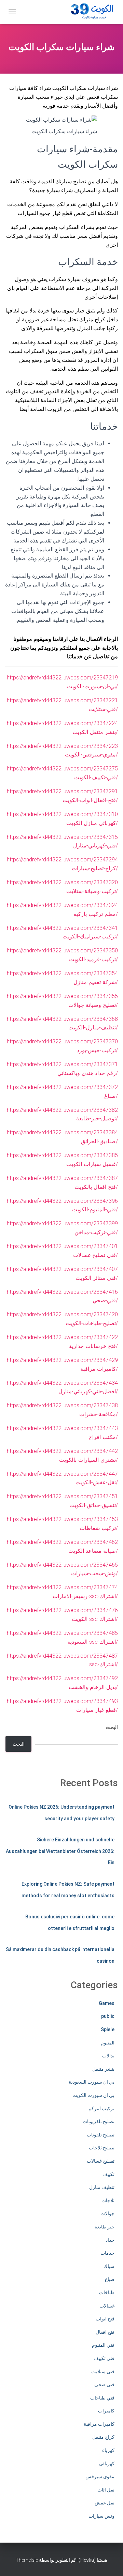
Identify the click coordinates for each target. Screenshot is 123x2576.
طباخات (107, 2293)
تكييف (108, 2174)
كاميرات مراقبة (99, 2424)
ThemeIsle (27, 2560)
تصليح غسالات (101, 2161)
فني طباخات (102, 2398)
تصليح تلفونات (101, 2135)
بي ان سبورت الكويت (93, 2095)
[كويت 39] (91, 12)
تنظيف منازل (102, 2187)
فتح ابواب (105, 2319)
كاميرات (106, 2411)
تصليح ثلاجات (102, 2148)
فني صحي (104, 2385)
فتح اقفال (105, 2332)
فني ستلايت (103, 2372)
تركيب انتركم (101, 2109)
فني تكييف (104, 2358)
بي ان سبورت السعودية (92, 2082)
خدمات (107, 2253)
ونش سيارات (101, 2516)
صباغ (110, 2279)
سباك (109, 2266)
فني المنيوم (103, 2345)
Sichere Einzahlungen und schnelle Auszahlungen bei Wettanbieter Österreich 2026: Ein (60, 1851)
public (108, 2016)
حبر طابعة (105, 2227)
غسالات (107, 2306)
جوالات (107, 2213)
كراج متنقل (103, 2437)
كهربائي (107, 2464)
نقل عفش (105, 2503)
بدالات (108, 2056)
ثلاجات (108, 2201)
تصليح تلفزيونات (99, 2121)
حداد (110, 2240)
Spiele (108, 2029)
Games (107, 2003)
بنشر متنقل (103, 2069)
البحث (112, 1727)
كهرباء (108, 2450)
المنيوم (108, 2043)
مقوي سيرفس (100, 2477)
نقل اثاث (106, 2490)
